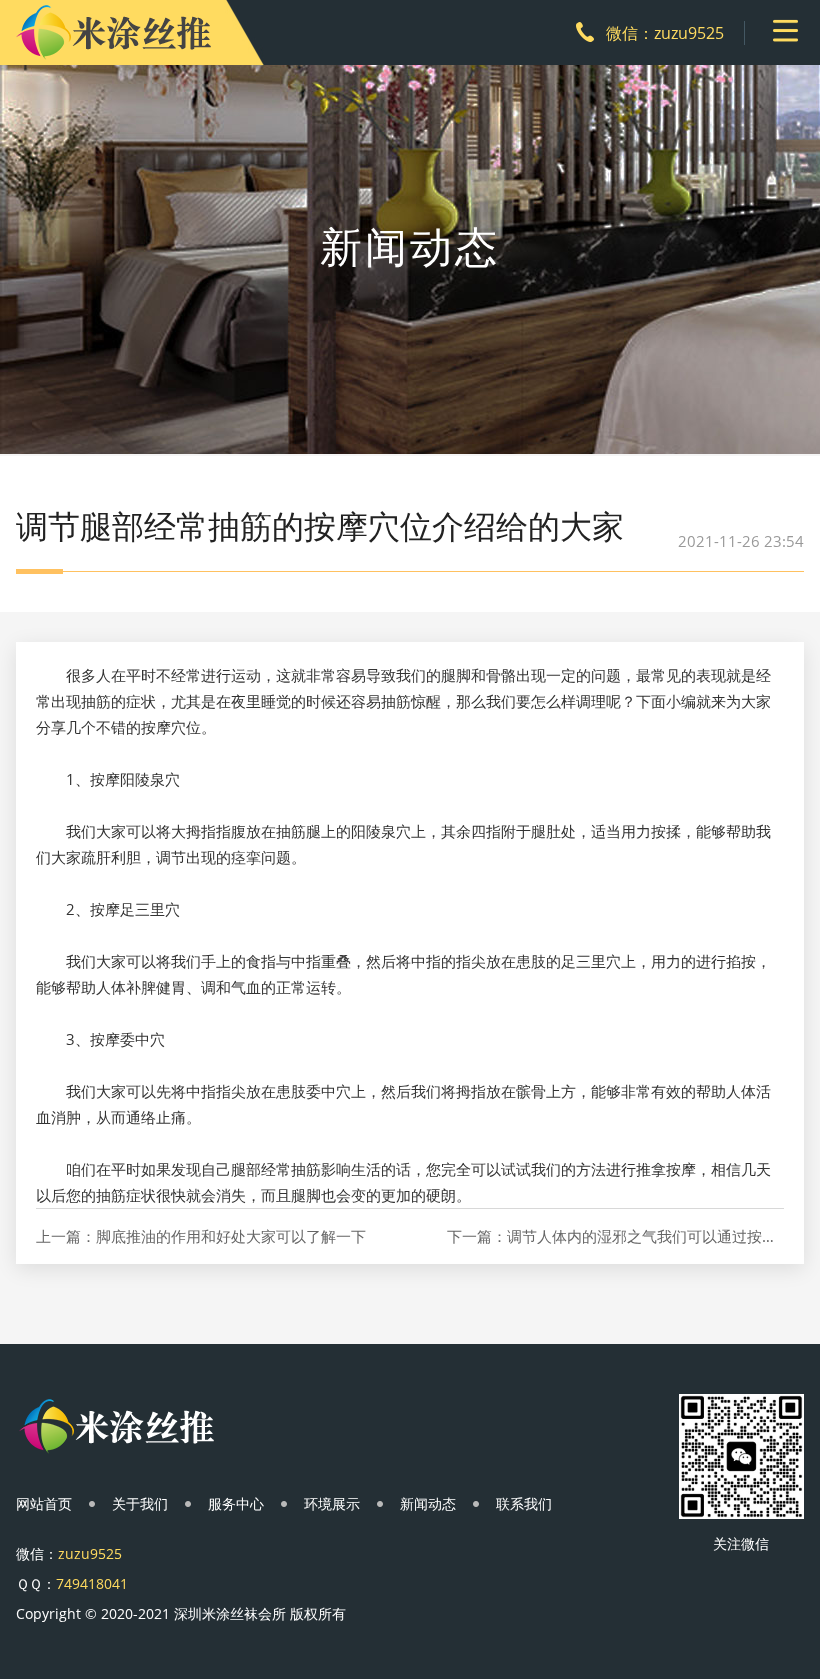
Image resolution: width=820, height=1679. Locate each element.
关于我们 (140, 1503)
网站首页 (44, 1503)
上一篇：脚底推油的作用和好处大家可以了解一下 (201, 1236)
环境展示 (332, 1503)
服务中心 (236, 1503)
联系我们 (524, 1503)
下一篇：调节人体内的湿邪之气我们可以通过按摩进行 (615, 1236)
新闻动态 (428, 1503)
